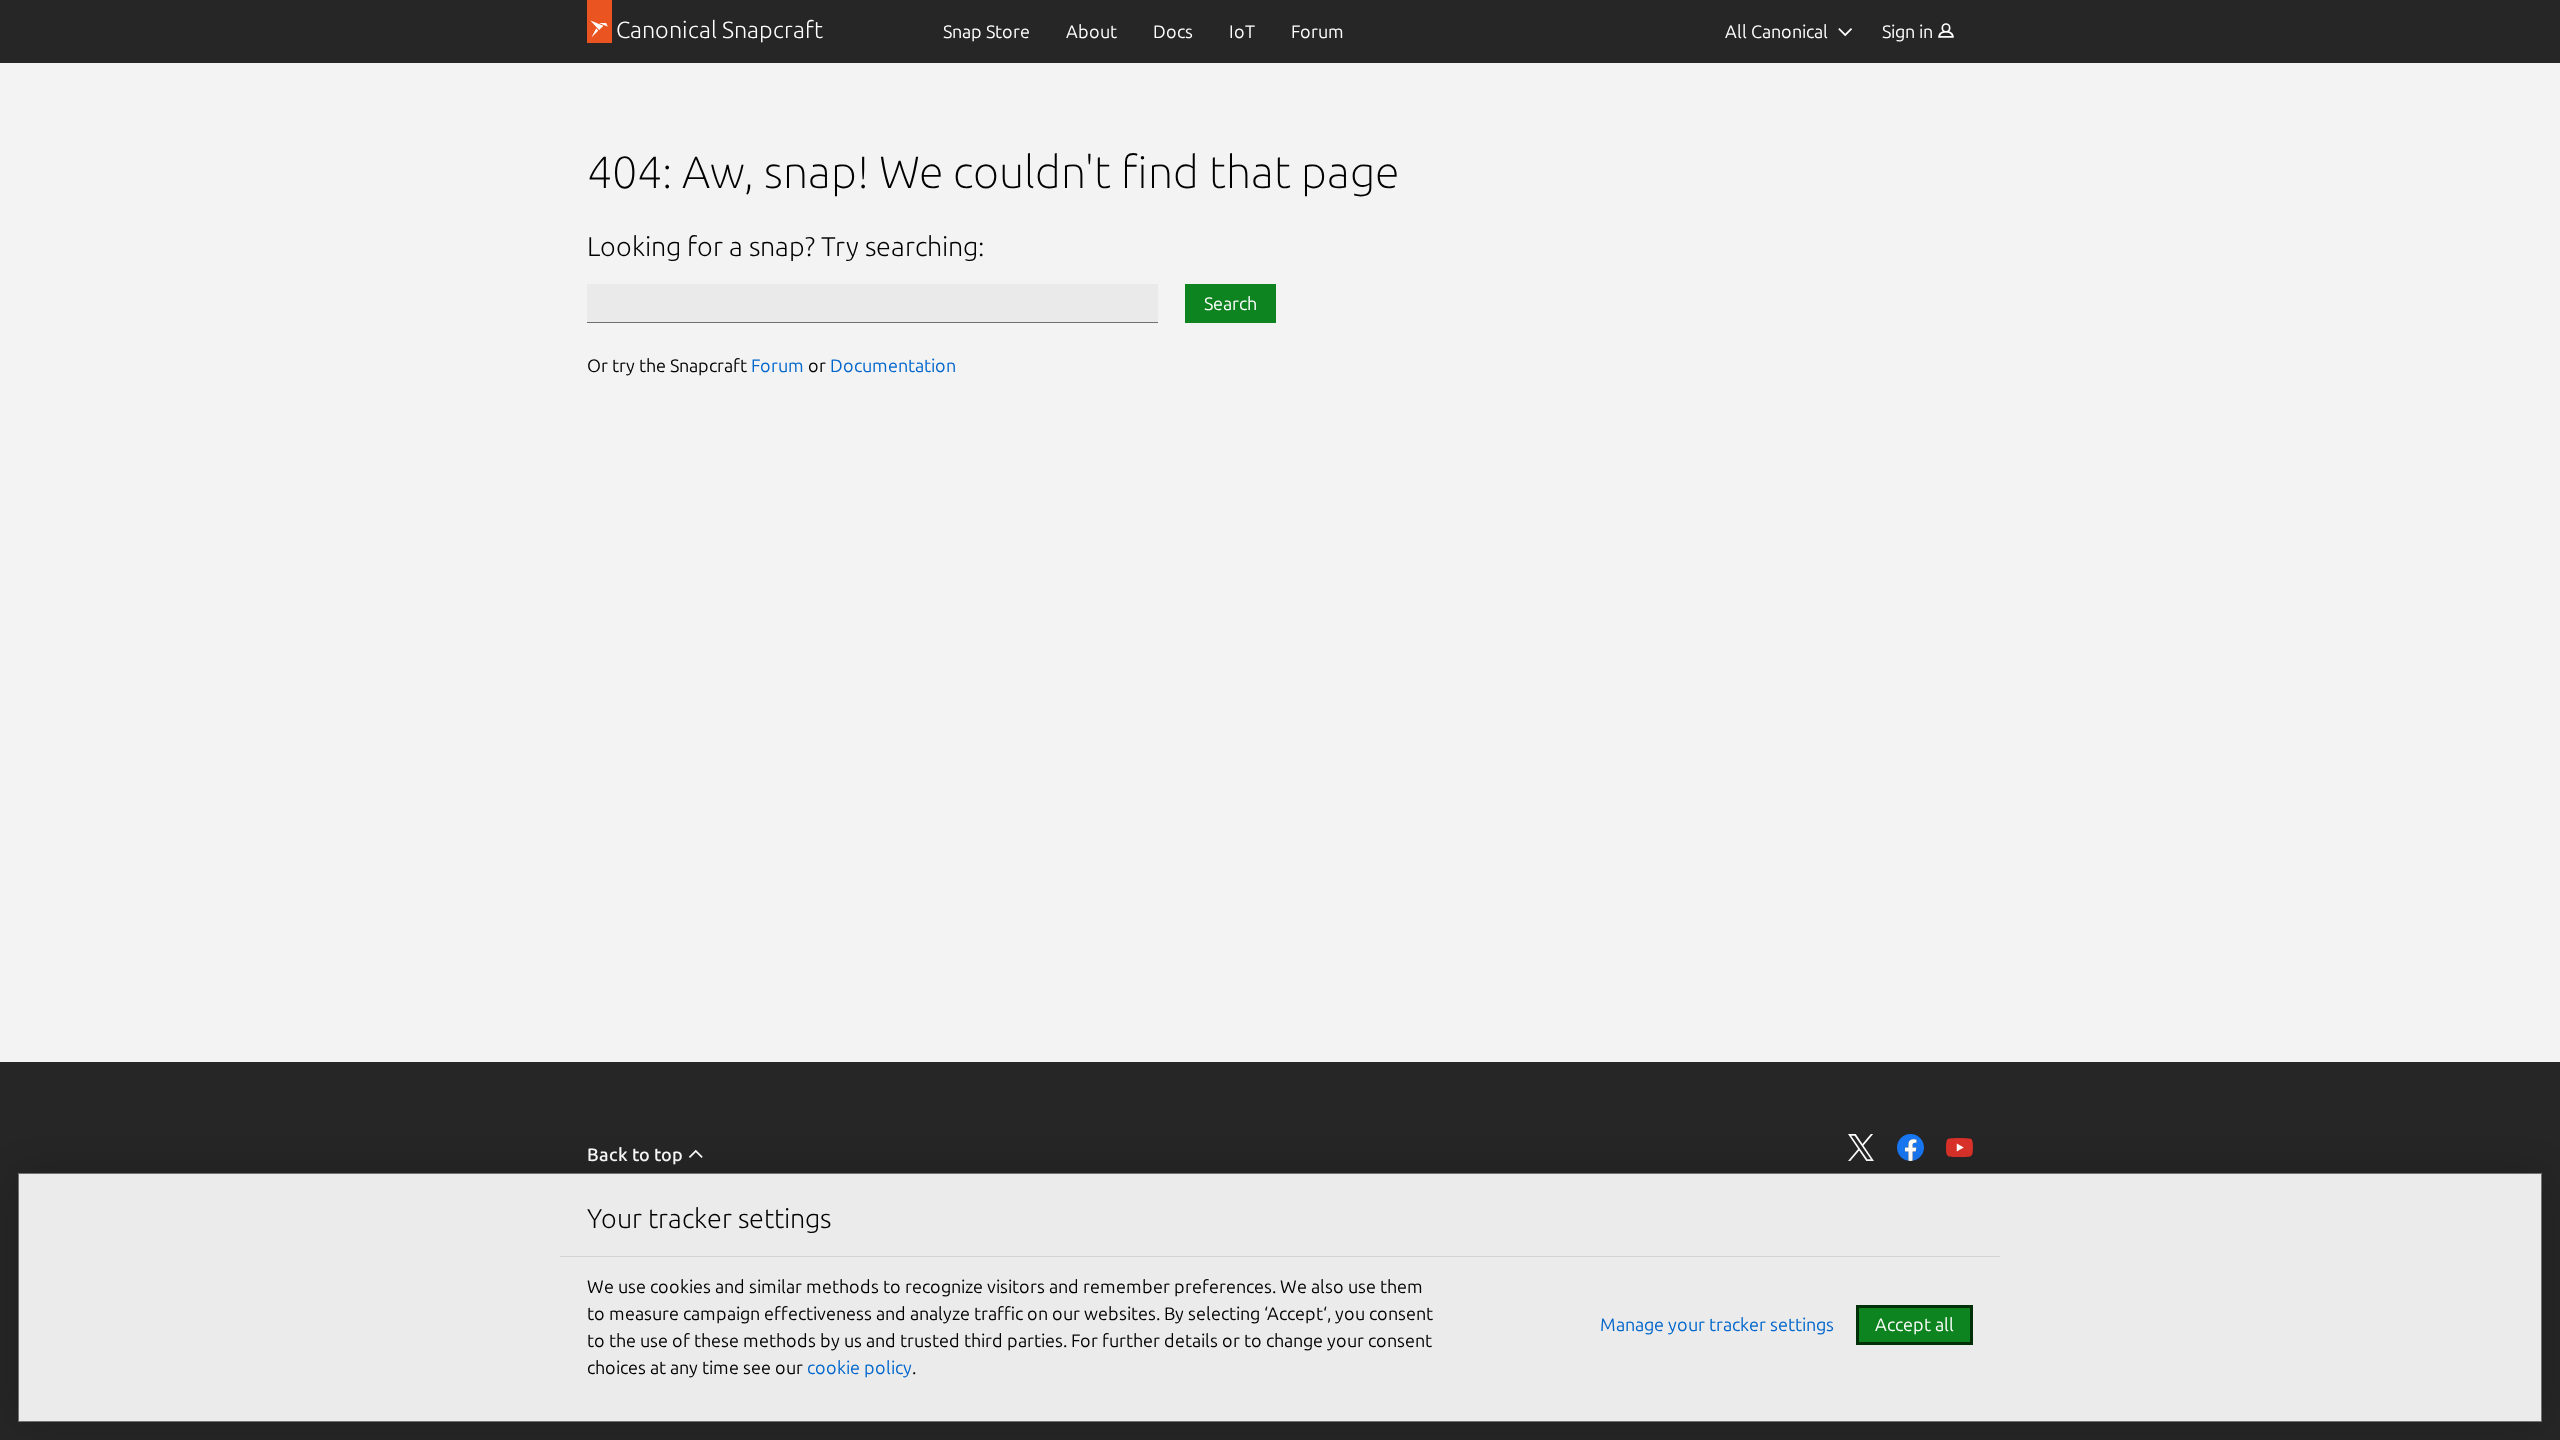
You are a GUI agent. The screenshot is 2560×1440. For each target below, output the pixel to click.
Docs (1173, 31)
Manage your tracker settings (1717, 1324)
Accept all (1914, 1324)
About (1091, 31)
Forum (1317, 31)
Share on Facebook (1910, 1147)
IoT (1242, 31)
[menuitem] (986, 31)
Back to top (637, 1154)
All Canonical (1776, 31)
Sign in (1909, 31)
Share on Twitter (1861, 1147)
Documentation (893, 365)
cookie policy (859, 1367)
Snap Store (986, 31)
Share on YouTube (1959, 1147)
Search (1230, 303)
